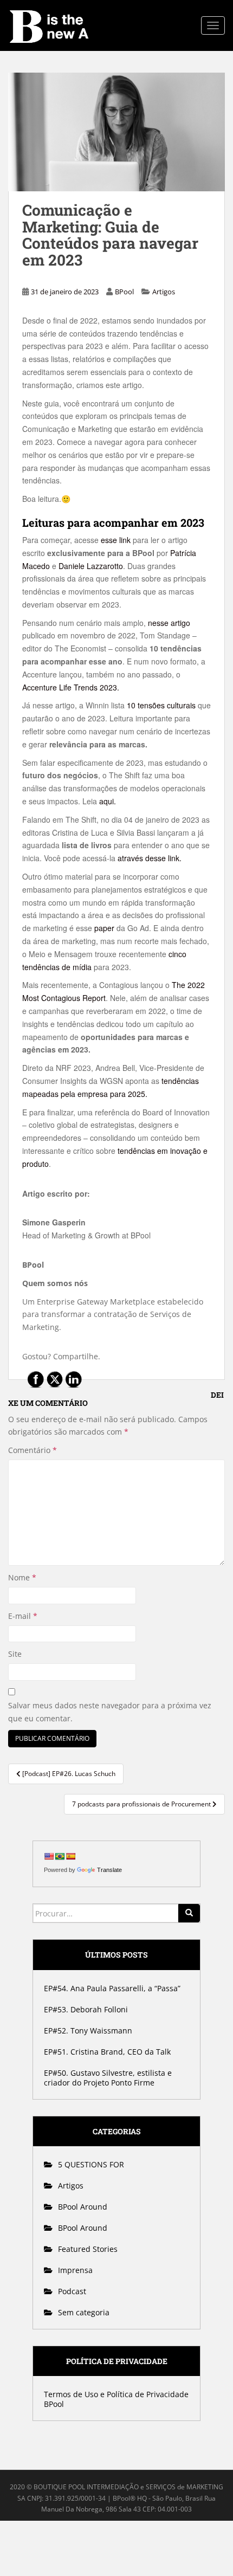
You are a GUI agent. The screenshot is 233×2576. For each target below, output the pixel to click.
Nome (22, 1577)
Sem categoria (84, 2312)
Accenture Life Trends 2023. (71, 687)
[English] (49, 1856)
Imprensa (75, 2270)
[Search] (189, 1913)
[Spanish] (70, 1856)
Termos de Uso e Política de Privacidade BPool (116, 2399)
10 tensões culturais (162, 705)
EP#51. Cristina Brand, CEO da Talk (107, 2052)
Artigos (164, 292)
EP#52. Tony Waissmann (88, 2031)
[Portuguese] (60, 1856)
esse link (116, 540)
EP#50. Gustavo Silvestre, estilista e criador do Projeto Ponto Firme (108, 2078)
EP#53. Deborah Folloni (86, 2009)
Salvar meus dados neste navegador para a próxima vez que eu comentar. (110, 1712)
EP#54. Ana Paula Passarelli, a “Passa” (112, 1988)
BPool (124, 292)
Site (15, 1654)
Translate (109, 1870)
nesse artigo (169, 623)
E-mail (23, 1616)
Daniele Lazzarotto (91, 566)
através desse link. (150, 858)
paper (104, 928)
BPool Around (83, 2207)
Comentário (33, 1450)
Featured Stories (88, 2249)
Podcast (72, 2291)
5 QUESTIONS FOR (91, 2164)
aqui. (108, 801)
